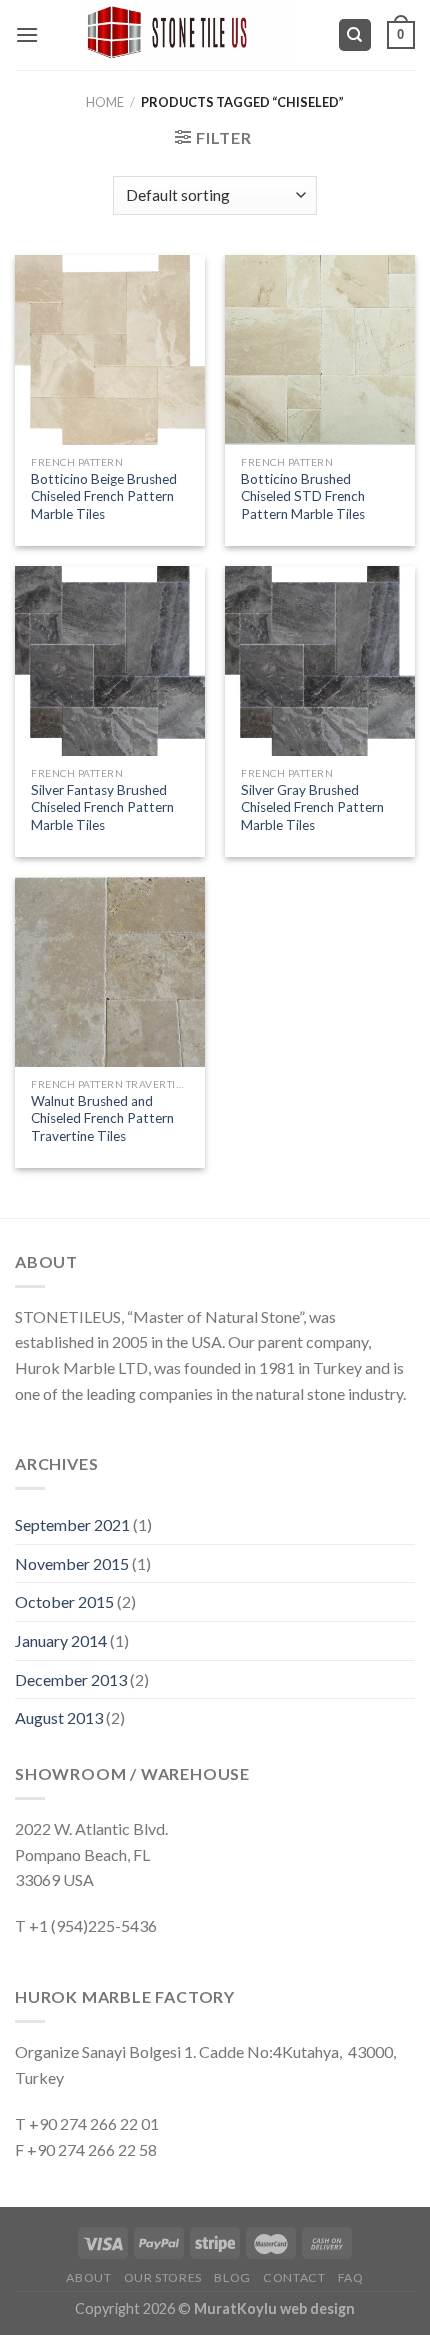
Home (105, 102)
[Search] (355, 35)
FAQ (351, 2277)
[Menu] (27, 34)
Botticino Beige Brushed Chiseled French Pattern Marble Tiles (104, 496)
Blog (232, 2277)
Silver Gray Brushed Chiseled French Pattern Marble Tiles (312, 807)
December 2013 (71, 1679)
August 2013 (59, 1717)
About (88, 2277)
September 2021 (72, 1524)
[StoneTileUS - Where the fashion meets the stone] (188, 35)
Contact (294, 2277)
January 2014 (61, 1640)
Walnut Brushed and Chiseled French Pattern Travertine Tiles (102, 1118)
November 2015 (72, 1563)
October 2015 (64, 1601)
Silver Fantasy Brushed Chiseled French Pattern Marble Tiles (102, 807)
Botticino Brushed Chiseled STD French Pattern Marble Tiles (303, 496)
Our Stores (163, 2277)
